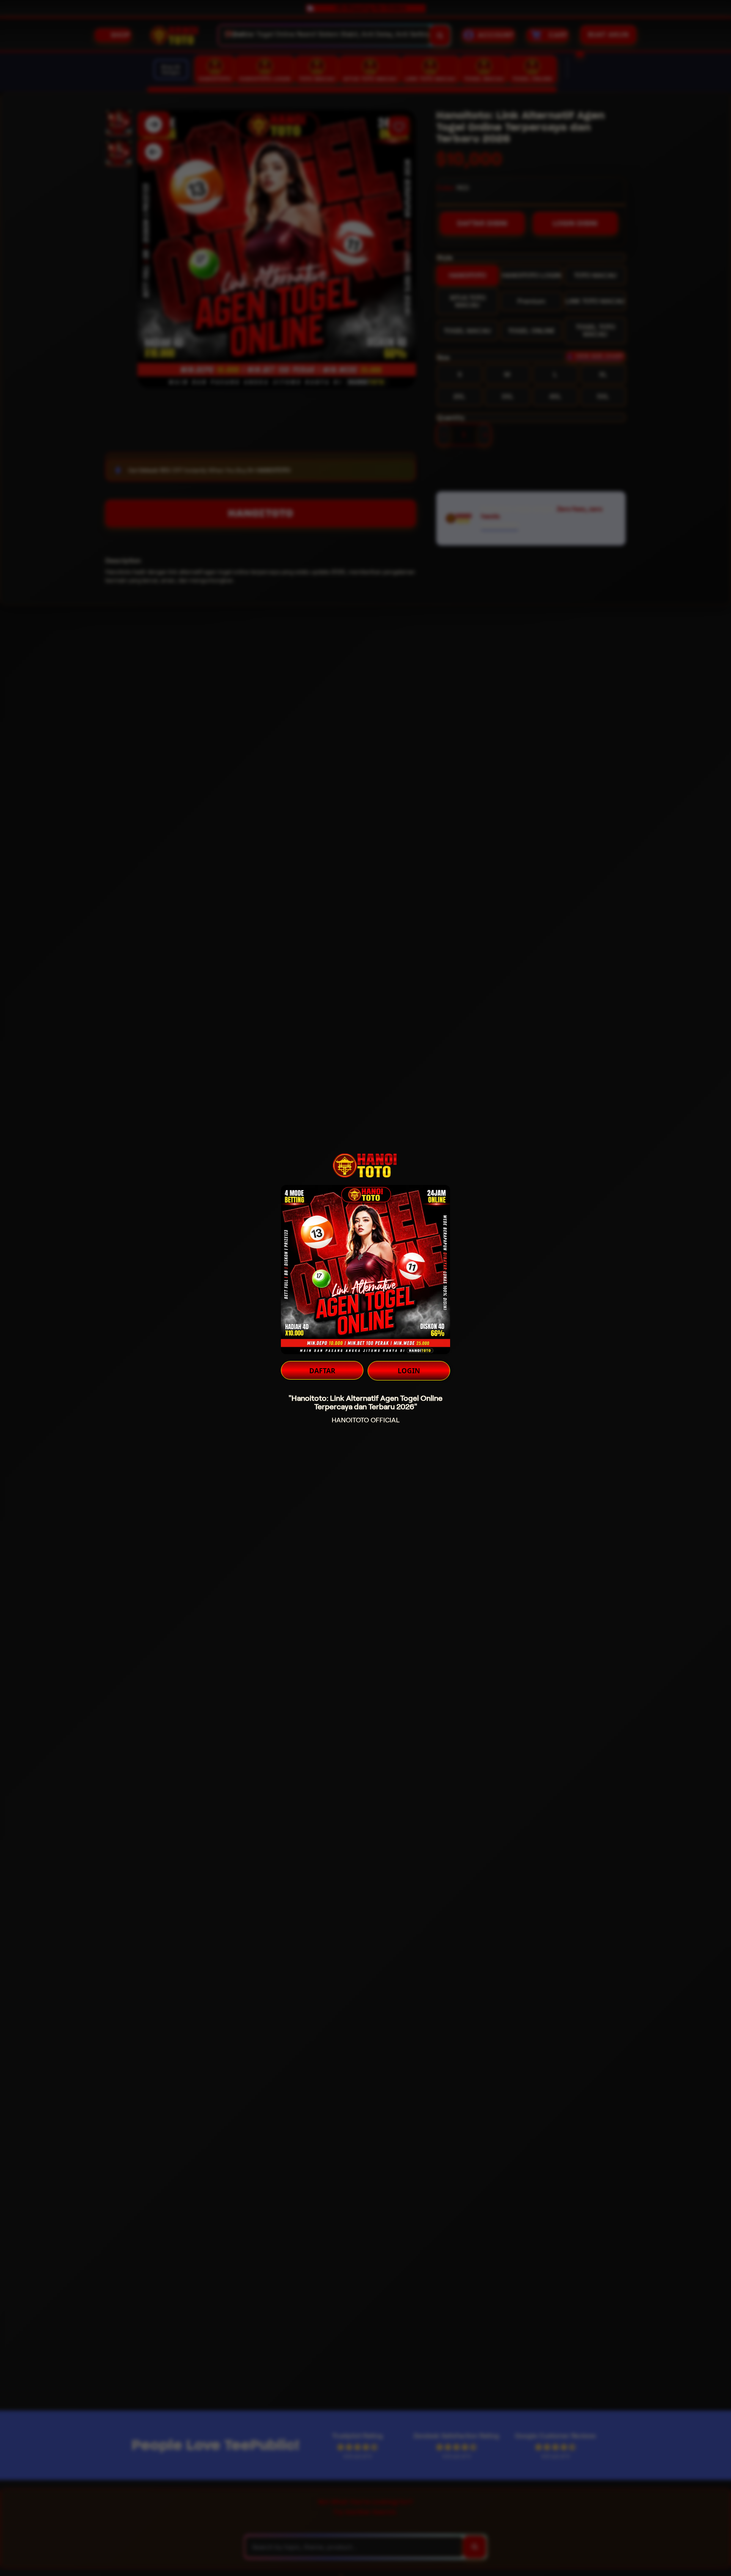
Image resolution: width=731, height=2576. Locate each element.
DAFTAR (322, 1371)
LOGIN (409, 1371)
